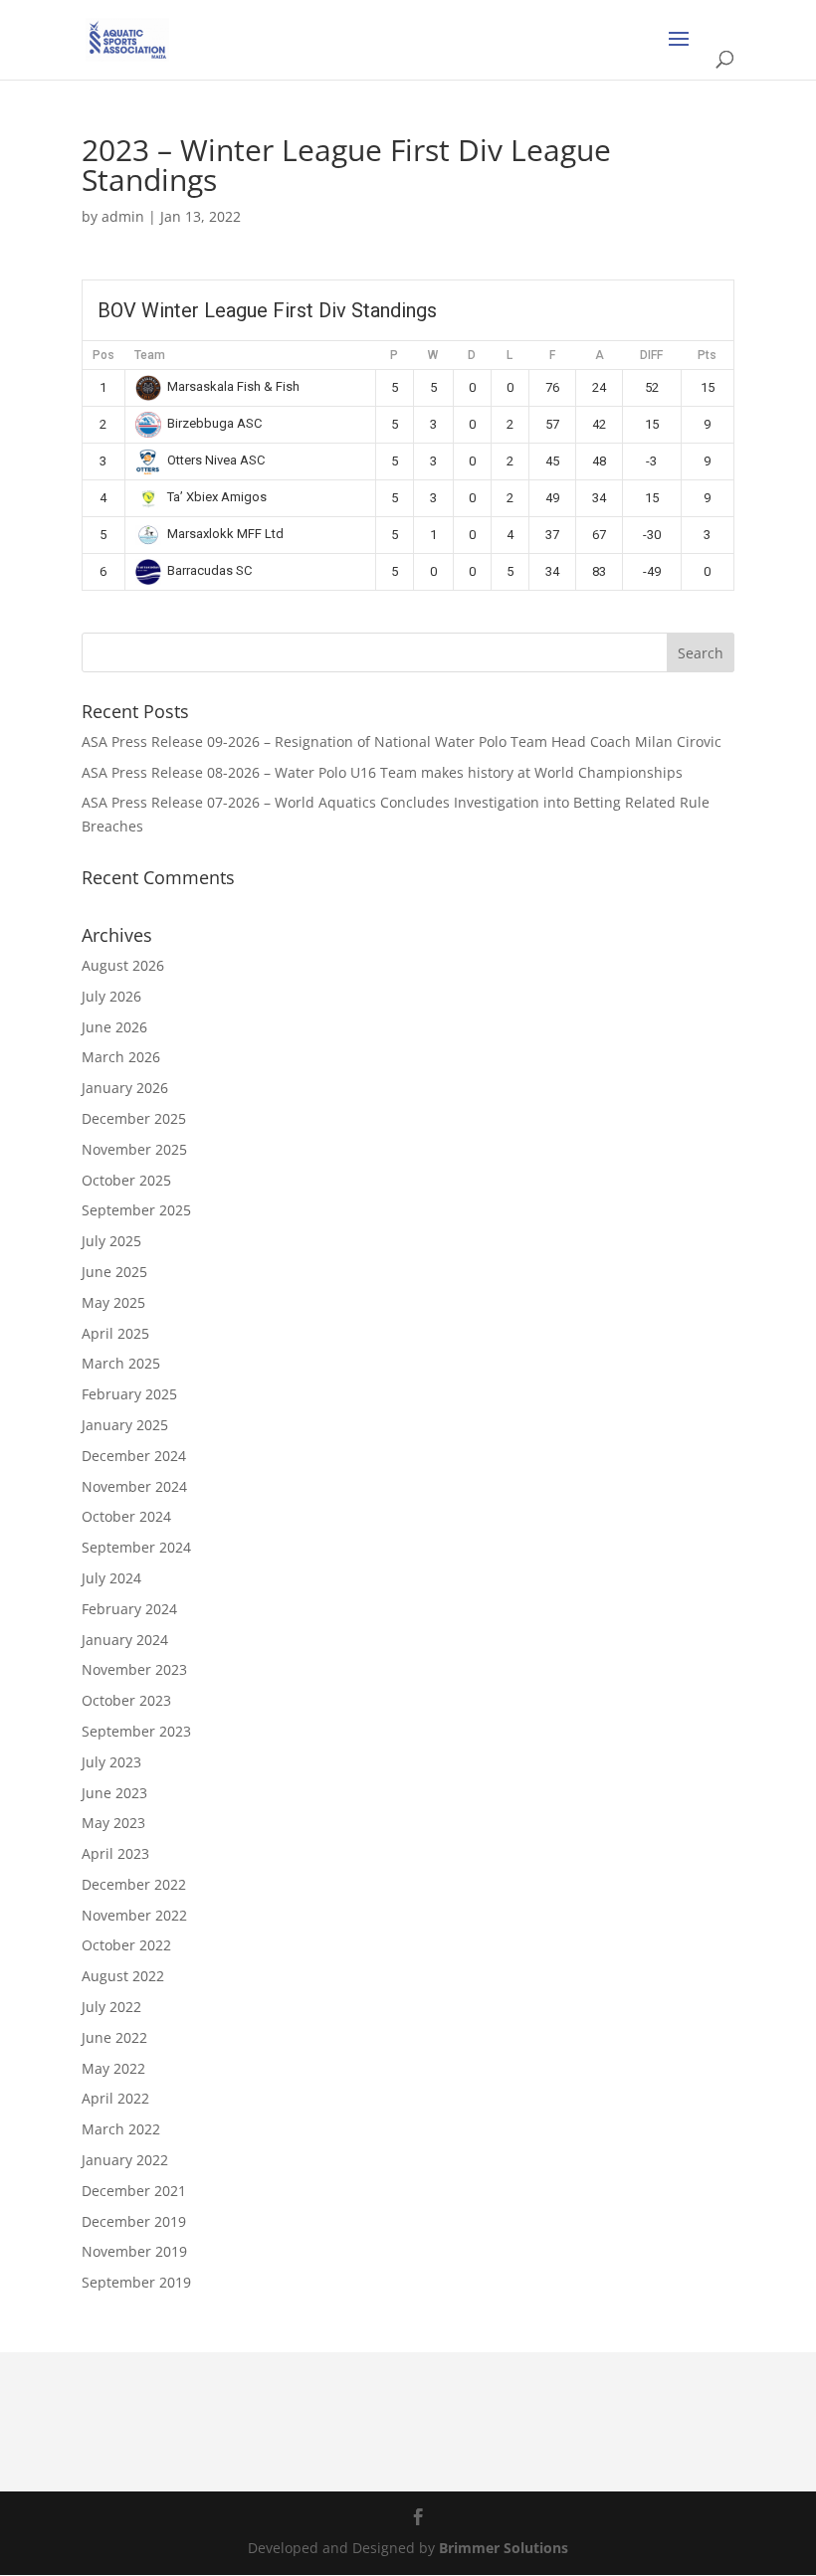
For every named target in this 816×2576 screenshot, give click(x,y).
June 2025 (114, 1272)
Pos (103, 355)
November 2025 (134, 1149)
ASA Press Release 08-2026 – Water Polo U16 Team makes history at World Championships (382, 772)
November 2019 (134, 2251)
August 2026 (123, 965)
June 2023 (114, 1793)
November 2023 (134, 1669)
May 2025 (113, 1302)
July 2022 (111, 2007)
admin (123, 216)
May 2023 (113, 1823)
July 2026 (111, 996)
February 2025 (129, 1394)
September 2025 (136, 1210)
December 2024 (134, 1456)
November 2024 (134, 1486)
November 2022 (134, 1915)
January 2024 (125, 1640)
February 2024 (129, 1609)
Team (150, 355)
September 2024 (136, 1547)
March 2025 (121, 1363)
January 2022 (125, 2160)
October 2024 (126, 1516)
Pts (707, 355)
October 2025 (126, 1180)
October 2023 (126, 1700)
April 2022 (115, 2098)
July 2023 (111, 1762)
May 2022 (113, 2068)
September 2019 (136, 2282)
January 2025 (125, 1425)
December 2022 (134, 1884)
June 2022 (114, 2037)
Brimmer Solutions (504, 2548)
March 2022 (121, 2129)
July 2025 (111, 1241)
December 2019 (134, 2221)
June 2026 (114, 1027)
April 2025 (115, 1333)
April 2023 (115, 1853)
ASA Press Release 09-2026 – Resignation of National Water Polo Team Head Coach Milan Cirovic (402, 741)
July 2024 (111, 1578)
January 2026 (125, 1088)
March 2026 (121, 1057)
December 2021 (134, 2191)
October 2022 (126, 1945)
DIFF (651, 355)
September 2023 (136, 1731)
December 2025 (134, 1118)
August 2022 (123, 1976)
